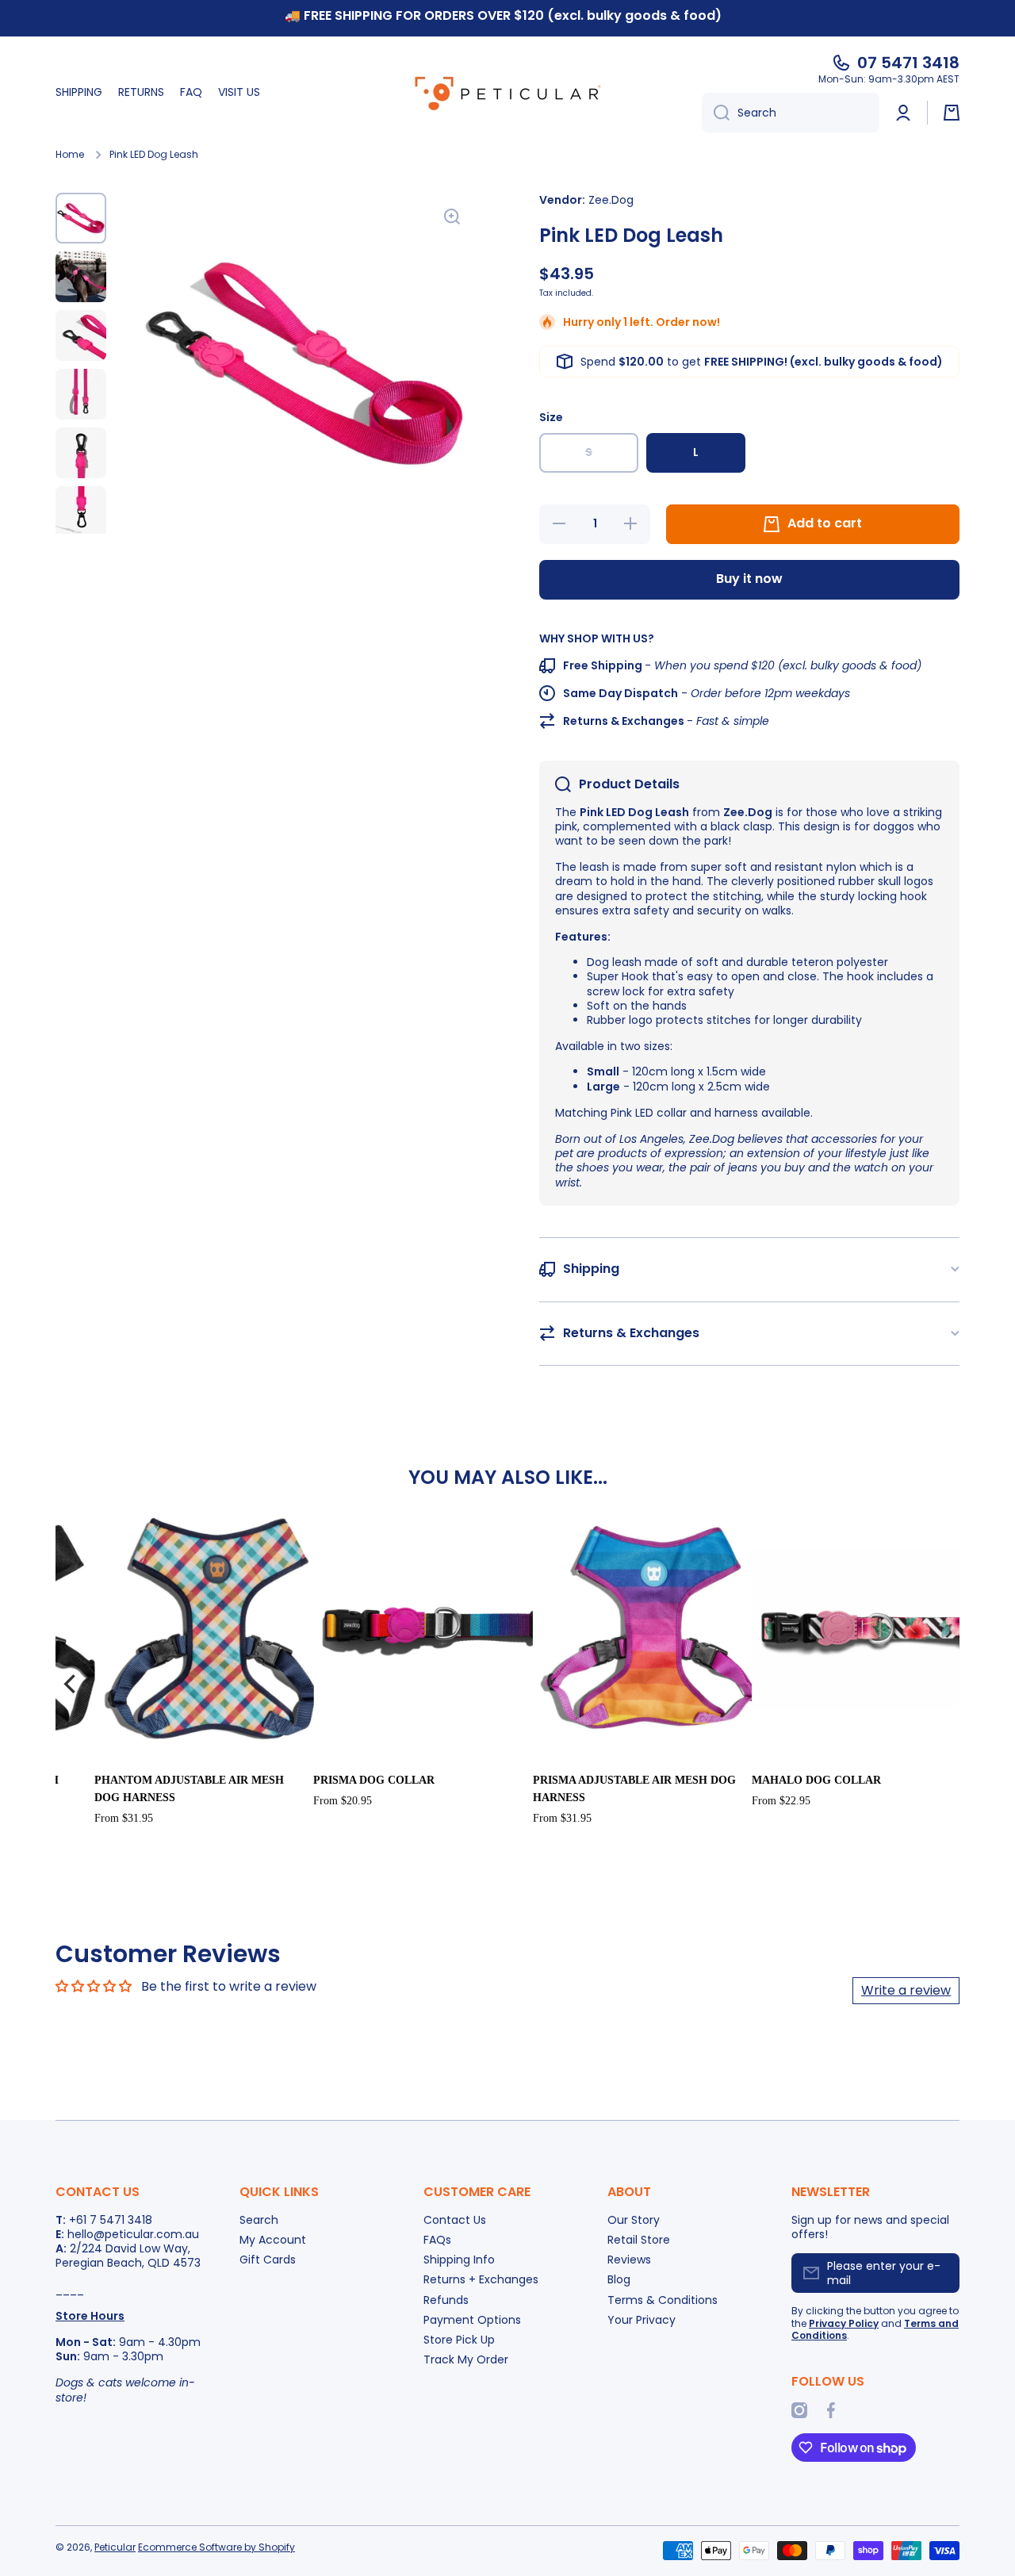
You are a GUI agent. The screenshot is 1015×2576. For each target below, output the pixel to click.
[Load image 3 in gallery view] (81, 335)
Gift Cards (268, 2259)
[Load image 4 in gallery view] (81, 394)
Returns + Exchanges (481, 2279)
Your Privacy (642, 2319)
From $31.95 (124, 1818)
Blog (619, 2279)
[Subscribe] (940, 2273)
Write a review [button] (906, 1990)
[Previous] (71, 1684)
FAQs (437, 2239)
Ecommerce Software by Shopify (216, 2547)
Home (70, 155)
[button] (952, 113)
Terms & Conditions (663, 2300)
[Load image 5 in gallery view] (81, 453)
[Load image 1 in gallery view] (81, 218)
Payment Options (472, 2319)
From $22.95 (781, 1801)
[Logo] (507, 93)
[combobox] (791, 113)
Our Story (634, 2219)
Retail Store (639, 2239)
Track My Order (466, 2359)
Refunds (446, 2300)
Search (259, 2219)
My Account (273, 2239)
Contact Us (455, 2219)
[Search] (716, 113)
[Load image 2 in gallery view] (81, 277)
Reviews (629, 2259)
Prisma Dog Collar (374, 1780)
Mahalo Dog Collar (816, 1780)
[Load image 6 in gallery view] (81, 512)
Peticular (115, 2547)
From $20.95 (343, 1801)
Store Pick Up (459, 2339)
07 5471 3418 (908, 63)
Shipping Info (459, 2259)
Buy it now (749, 579)
